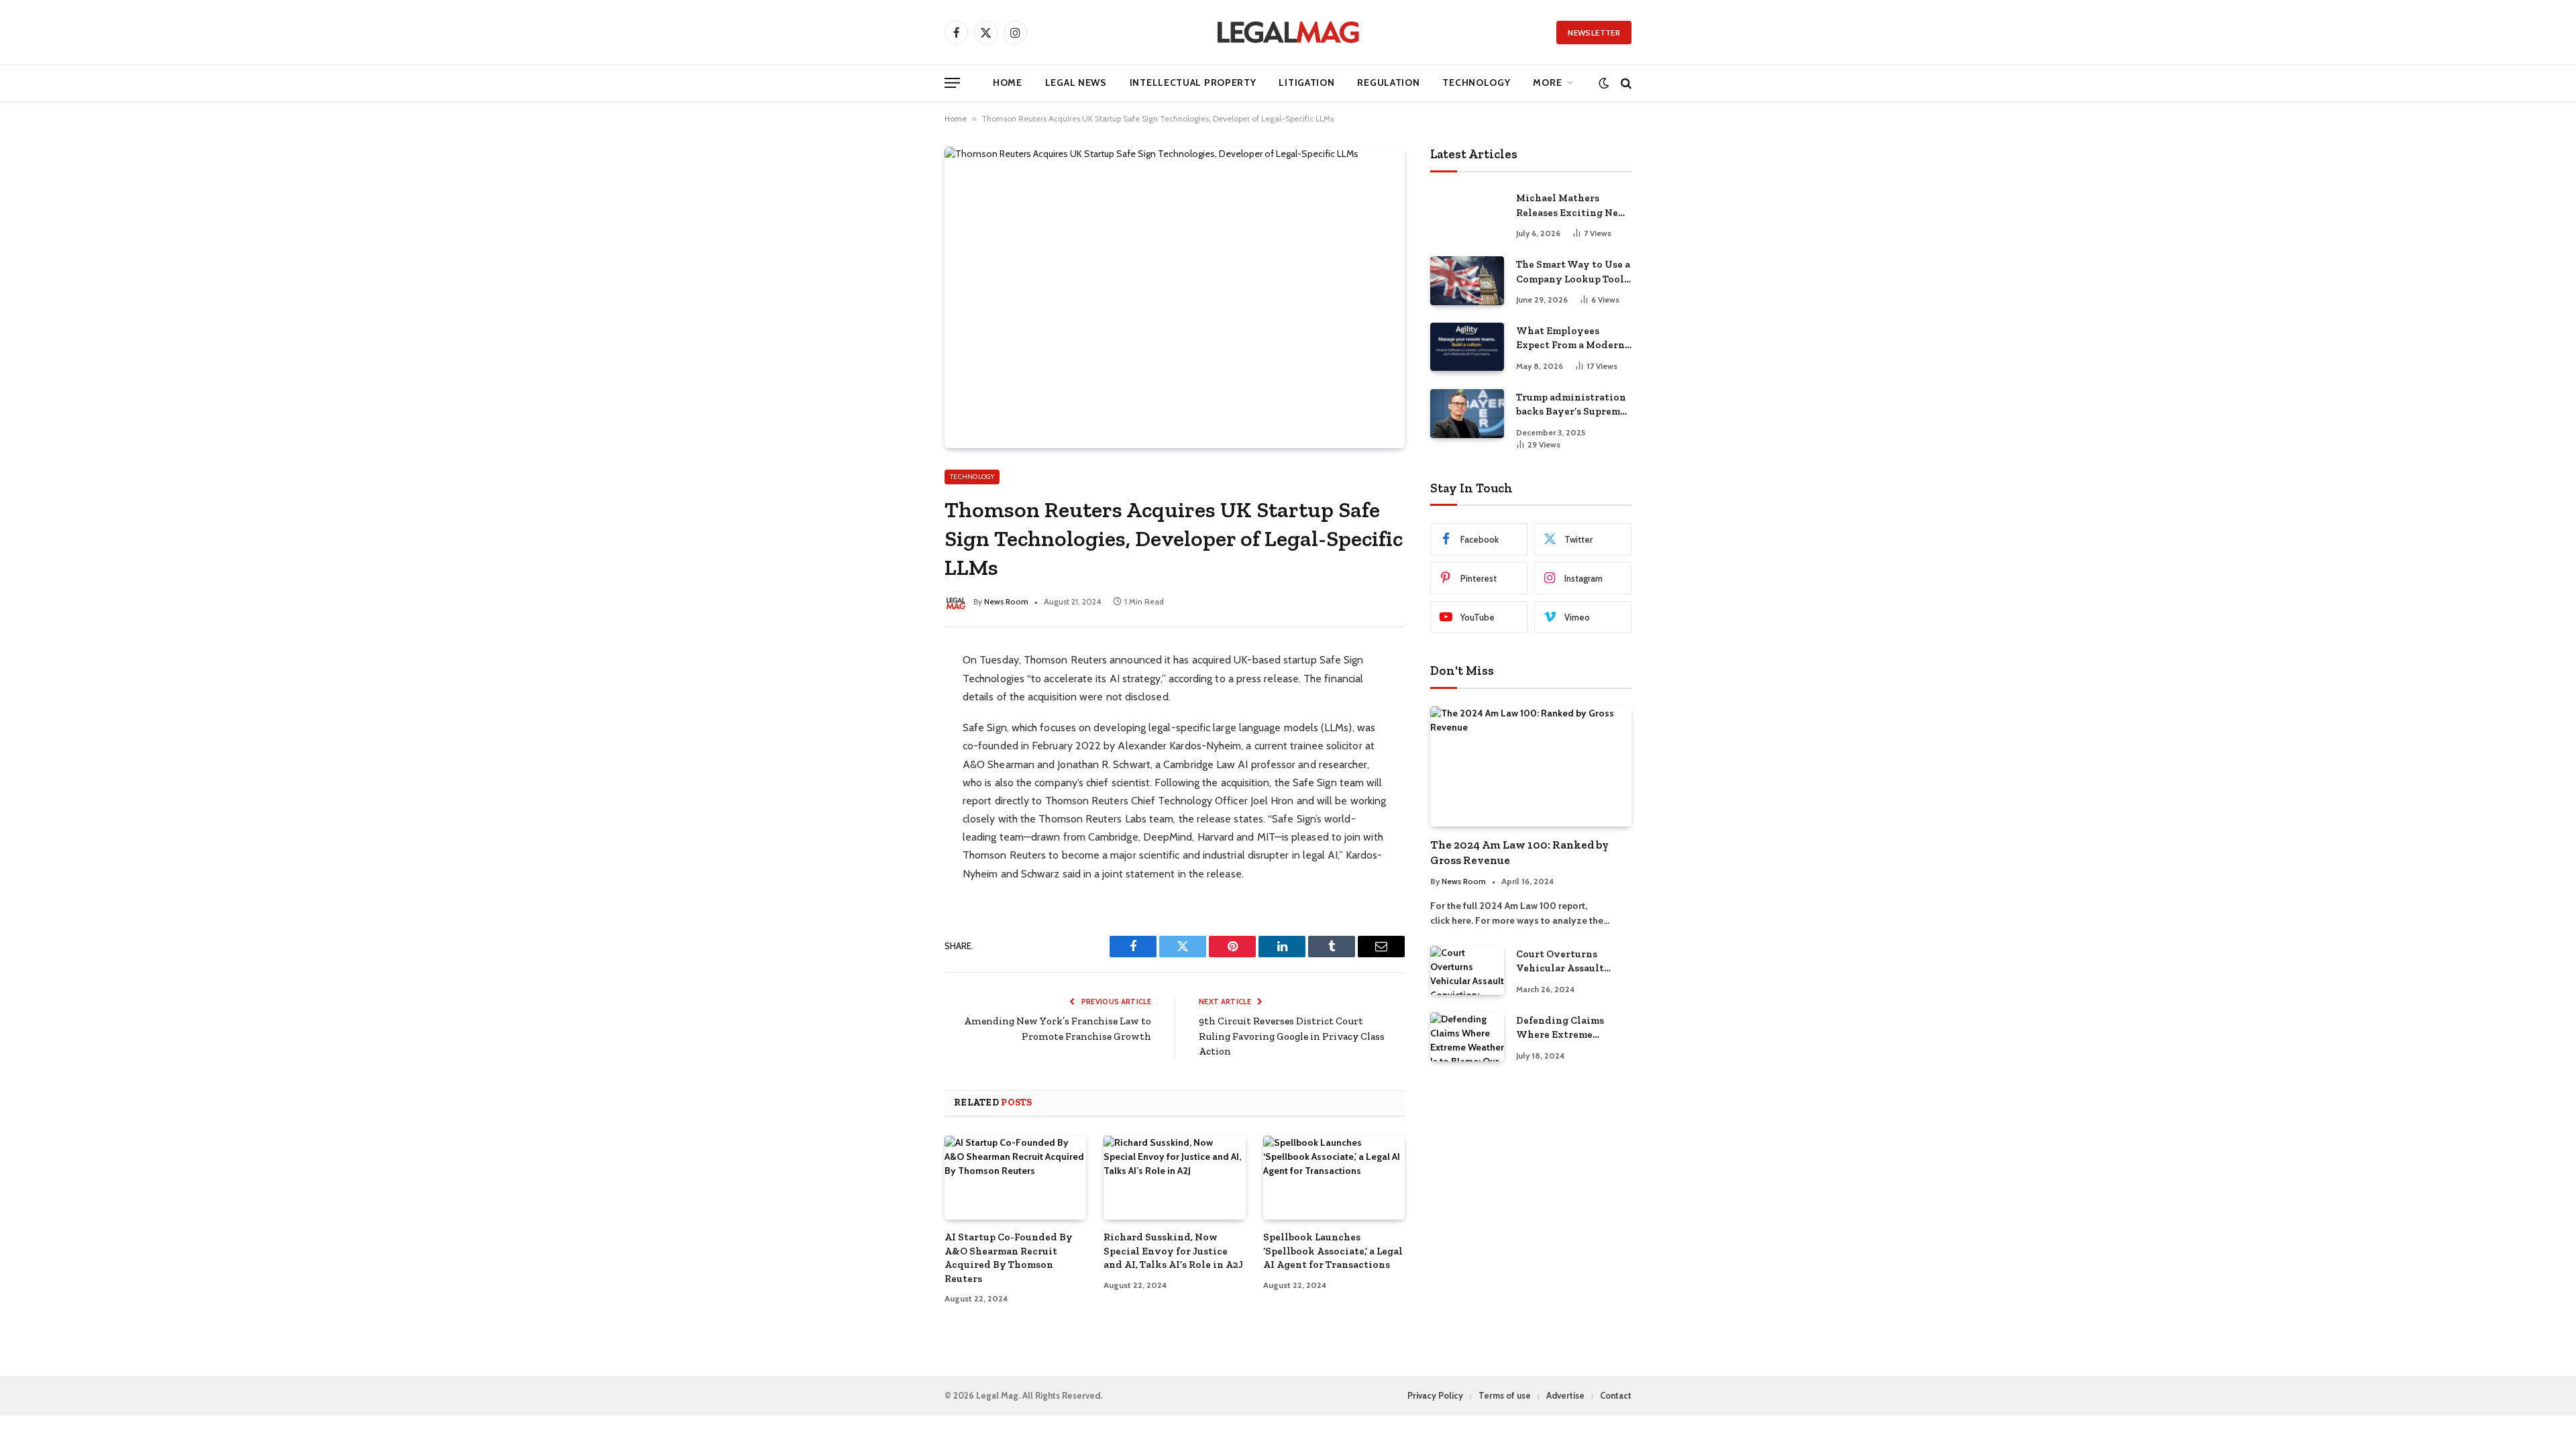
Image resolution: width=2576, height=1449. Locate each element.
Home (1008, 83)
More (1547, 83)
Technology (1476, 83)
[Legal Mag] (1288, 32)
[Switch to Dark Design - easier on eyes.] (1604, 83)
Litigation (1306, 83)
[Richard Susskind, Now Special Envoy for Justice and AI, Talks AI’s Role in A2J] (1174, 1178)
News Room (1006, 601)
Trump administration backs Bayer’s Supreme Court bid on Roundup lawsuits (1571, 405)
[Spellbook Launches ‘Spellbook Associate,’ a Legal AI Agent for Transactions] (1334, 1178)
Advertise (1565, 1395)
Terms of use (1505, 1395)
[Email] (896, 835)
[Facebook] (896, 694)
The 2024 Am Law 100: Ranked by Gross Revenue (1519, 852)
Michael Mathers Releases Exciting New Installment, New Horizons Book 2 (1571, 206)
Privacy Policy (1435, 1395)
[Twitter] (896, 722)
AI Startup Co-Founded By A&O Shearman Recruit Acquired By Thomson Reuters (1009, 1257)
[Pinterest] (896, 778)
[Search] (1625, 83)
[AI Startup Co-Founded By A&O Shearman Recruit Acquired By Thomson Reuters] (1015, 1178)
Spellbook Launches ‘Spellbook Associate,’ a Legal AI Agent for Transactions (1333, 1251)
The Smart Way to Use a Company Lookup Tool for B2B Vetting (1573, 272)
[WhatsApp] (896, 806)
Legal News (1076, 83)
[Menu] (952, 83)
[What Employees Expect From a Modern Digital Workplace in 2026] (1467, 347)
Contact (1616, 1395)
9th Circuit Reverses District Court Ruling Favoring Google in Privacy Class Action (1292, 1036)
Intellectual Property (1193, 83)
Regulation (1388, 83)
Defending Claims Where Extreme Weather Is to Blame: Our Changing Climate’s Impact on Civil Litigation (1567, 1028)
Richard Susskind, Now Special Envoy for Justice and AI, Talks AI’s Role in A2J (1173, 1251)
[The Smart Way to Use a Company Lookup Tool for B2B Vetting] (1467, 281)
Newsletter (1594, 33)
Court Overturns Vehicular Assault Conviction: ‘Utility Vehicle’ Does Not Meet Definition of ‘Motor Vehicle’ (1573, 962)
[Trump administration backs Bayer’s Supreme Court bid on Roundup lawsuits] (1467, 414)
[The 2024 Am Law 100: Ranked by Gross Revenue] (1531, 766)
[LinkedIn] (896, 750)
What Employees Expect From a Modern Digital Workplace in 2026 (1570, 339)
